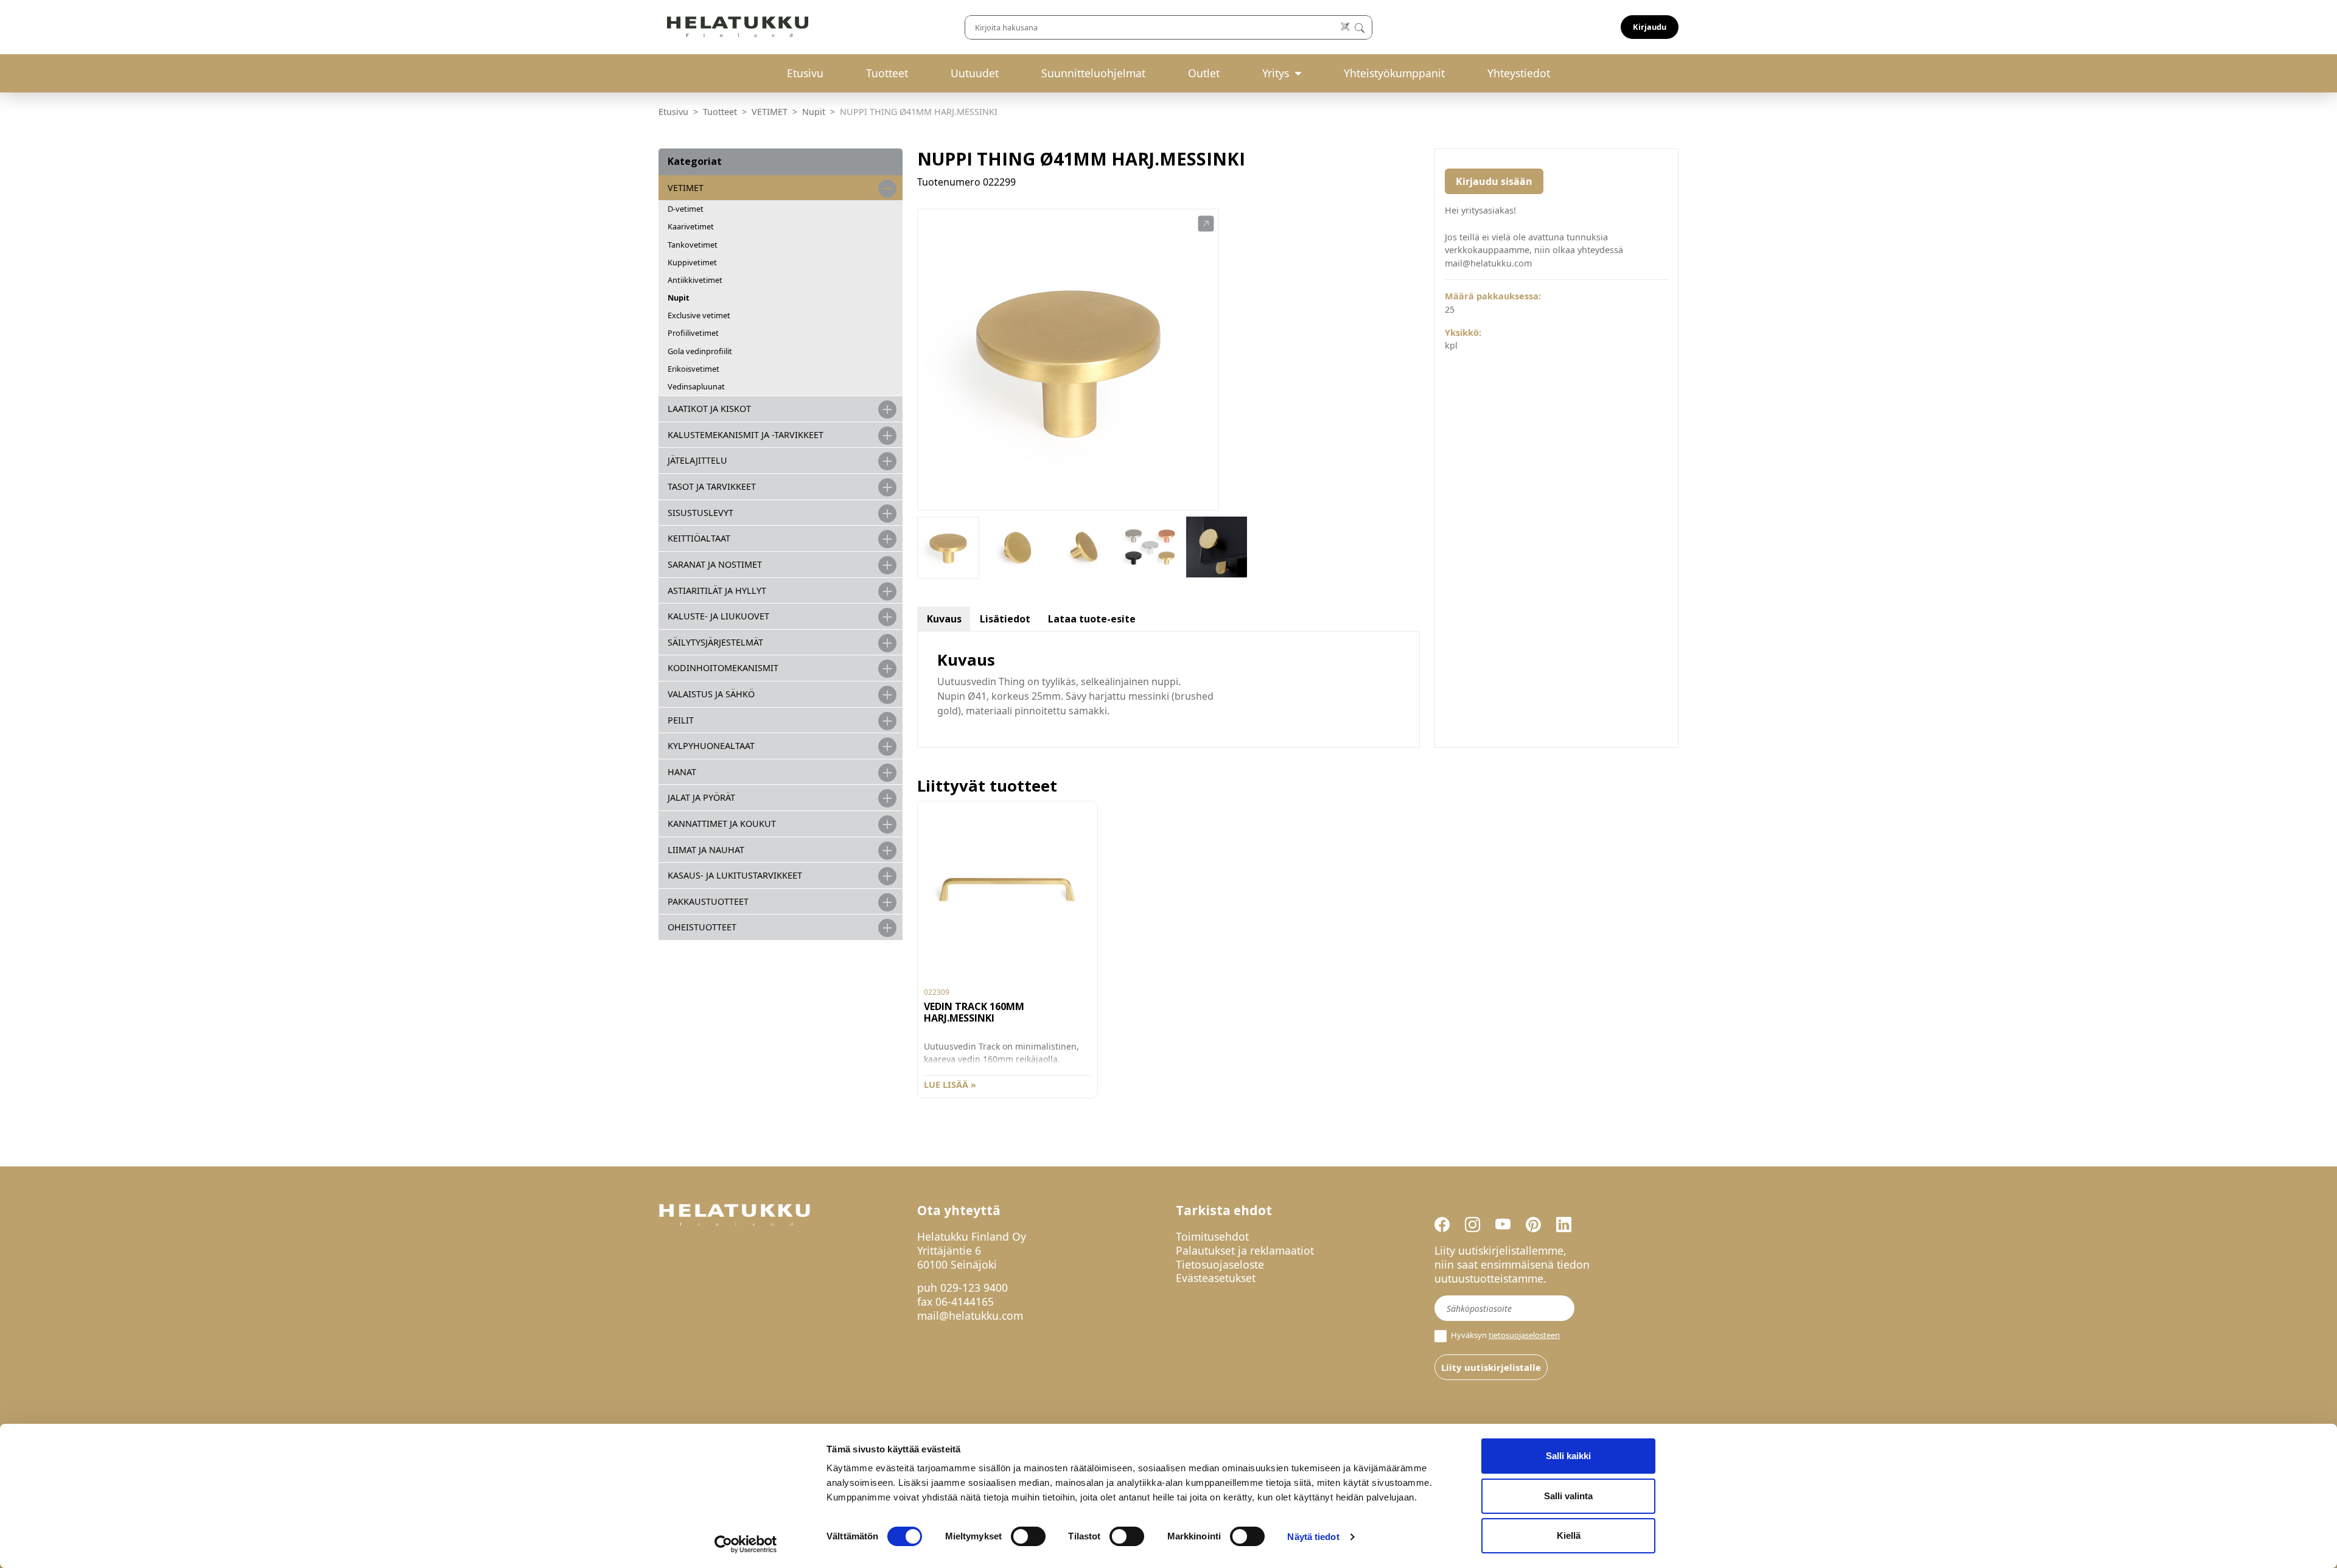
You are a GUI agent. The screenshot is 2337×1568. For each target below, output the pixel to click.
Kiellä (1569, 1535)
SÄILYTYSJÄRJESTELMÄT (715, 642)
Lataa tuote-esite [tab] (1092, 619)
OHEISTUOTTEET (702, 927)
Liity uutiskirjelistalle (1491, 1367)
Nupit (814, 112)
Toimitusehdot (1212, 1236)
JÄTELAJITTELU (697, 460)
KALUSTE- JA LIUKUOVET (718, 616)
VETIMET (770, 112)
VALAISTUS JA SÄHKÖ (711, 694)
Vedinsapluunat (696, 386)
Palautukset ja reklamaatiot (1245, 1250)
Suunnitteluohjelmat (1093, 73)
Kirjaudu (1650, 27)
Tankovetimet (693, 245)
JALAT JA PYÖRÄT (701, 797)
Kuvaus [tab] (944, 619)
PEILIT (681, 720)
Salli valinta (1568, 1496)
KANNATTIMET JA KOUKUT (722, 824)
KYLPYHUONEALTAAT (711, 746)
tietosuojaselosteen (1524, 1335)
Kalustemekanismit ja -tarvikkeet (746, 435)
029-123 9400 (974, 1288)
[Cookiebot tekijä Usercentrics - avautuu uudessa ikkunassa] (746, 1544)
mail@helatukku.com (970, 1315)
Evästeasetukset (1216, 1278)
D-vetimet (686, 209)
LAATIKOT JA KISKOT (709, 409)
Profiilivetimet (693, 333)
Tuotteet (887, 73)
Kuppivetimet (692, 262)
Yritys (1276, 73)
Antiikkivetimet (695, 280)
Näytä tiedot (1313, 1537)
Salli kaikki (1568, 1456)
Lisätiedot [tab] (1005, 619)
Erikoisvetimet (693, 369)
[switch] (1028, 1536)
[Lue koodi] (1346, 27)
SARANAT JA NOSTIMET (715, 564)
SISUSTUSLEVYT (700, 513)
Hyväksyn (1504, 1335)
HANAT (682, 772)
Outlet (1204, 73)
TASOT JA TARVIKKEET (712, 486)
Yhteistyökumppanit (1394, 73)
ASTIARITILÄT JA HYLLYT (717, 591)
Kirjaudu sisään (1494, 181)
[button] (1206, 224)
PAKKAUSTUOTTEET (708, 901)
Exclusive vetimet (699, 315)
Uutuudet (975, 73)
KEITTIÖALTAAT (699, 538)
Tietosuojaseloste (1220, 1264)
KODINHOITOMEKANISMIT (723, 668)
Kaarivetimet (691, 226)
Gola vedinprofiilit (700, 351)
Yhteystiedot (1519, 73)
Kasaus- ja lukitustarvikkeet (735, 875)
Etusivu (805, 73)
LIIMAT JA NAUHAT (706, 850)
